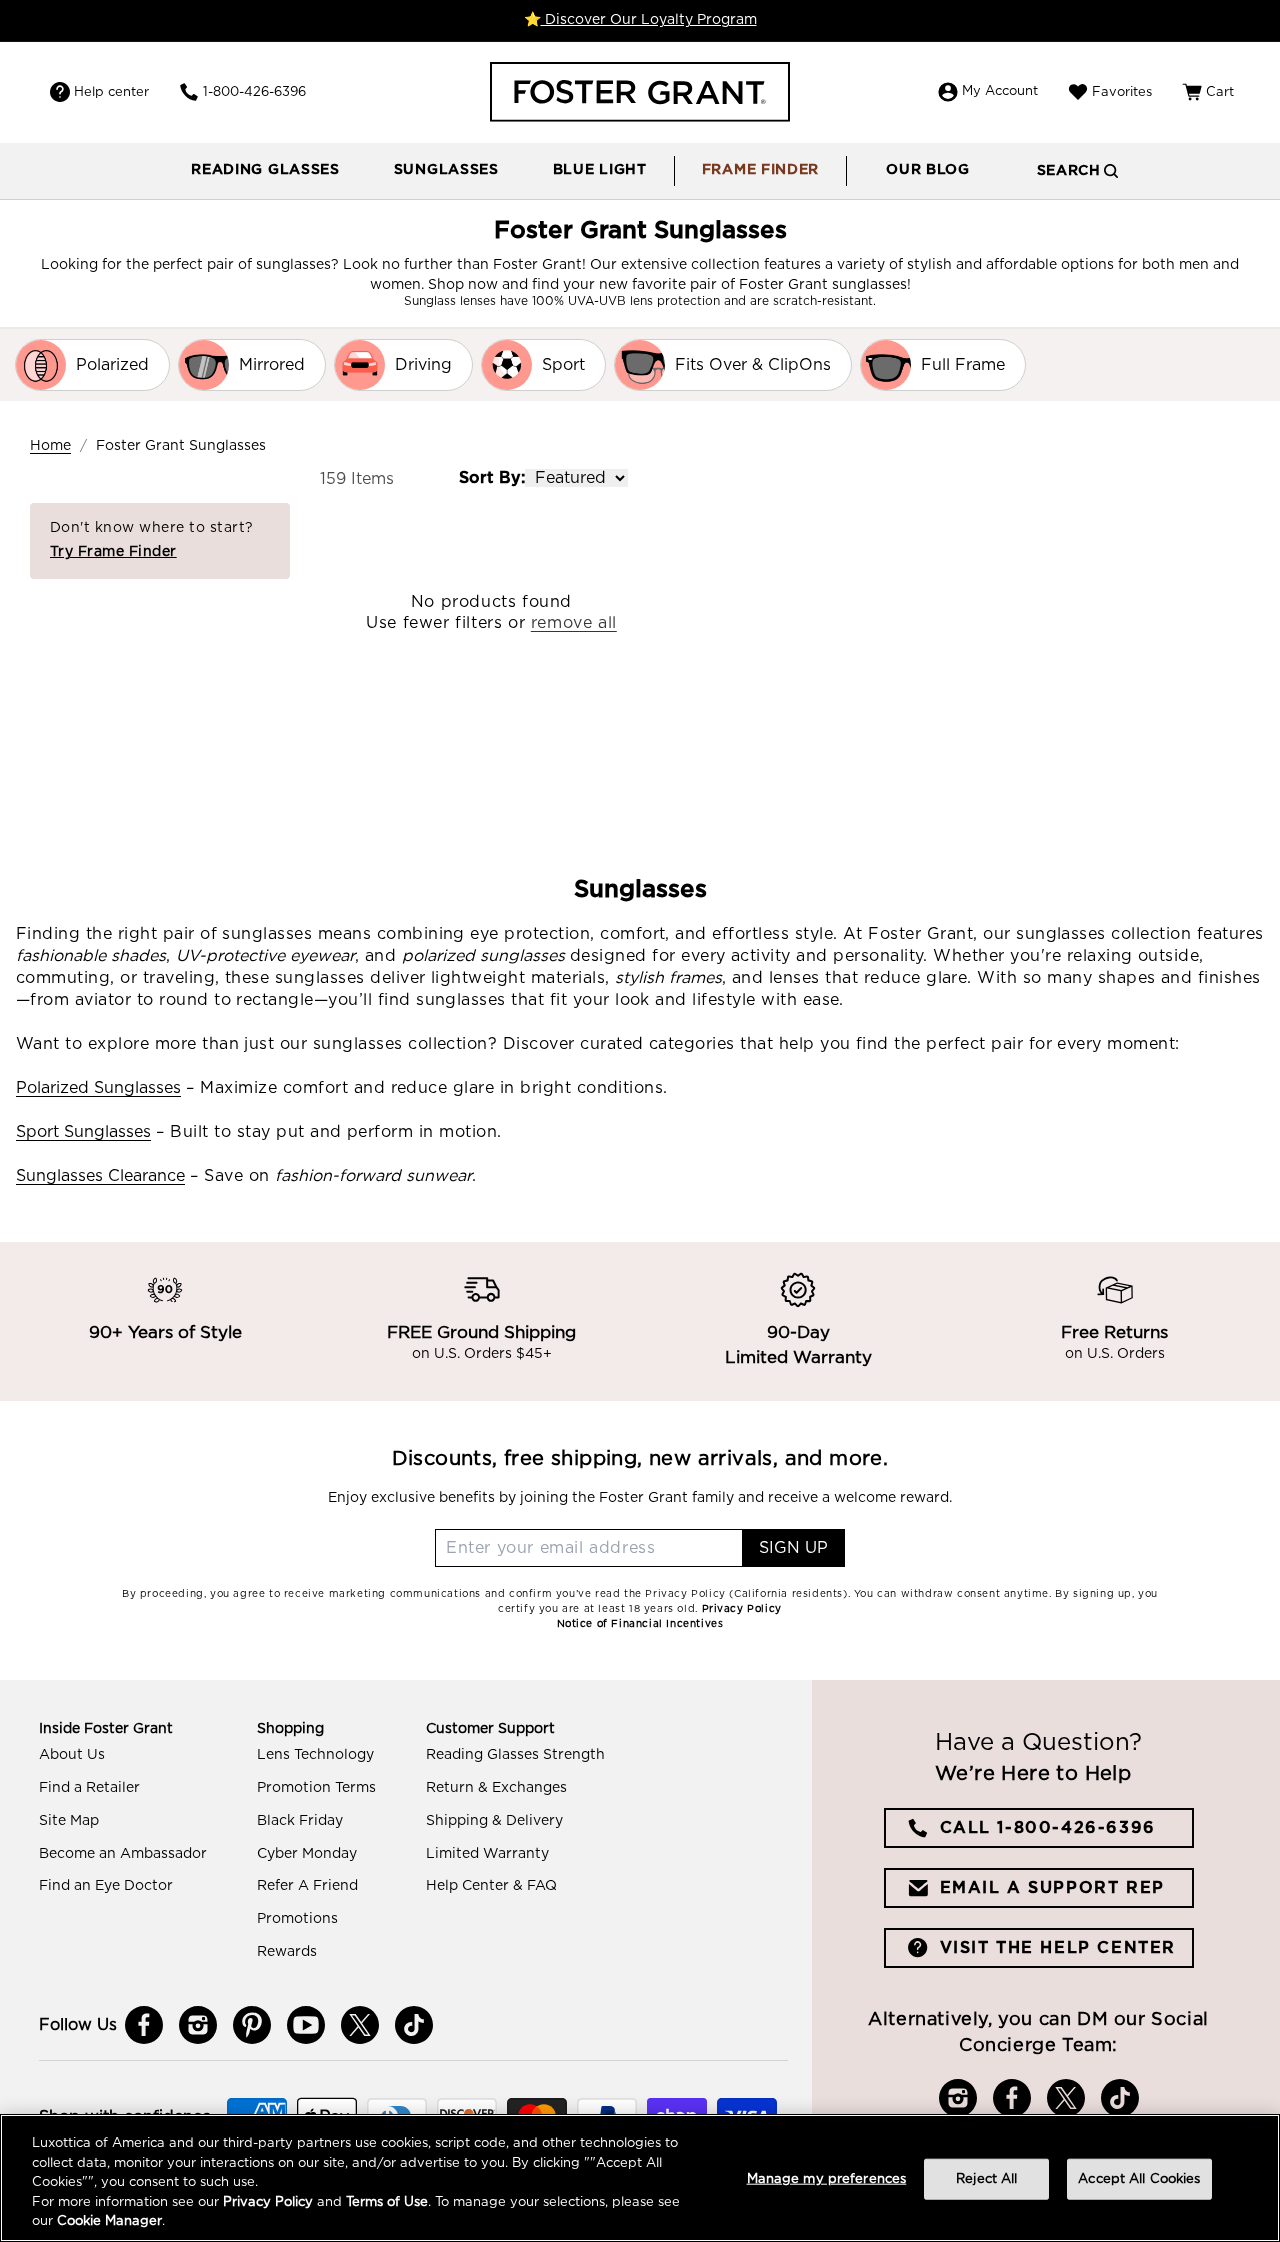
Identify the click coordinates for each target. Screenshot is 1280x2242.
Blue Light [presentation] (600, 170)
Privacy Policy (268, 2202)
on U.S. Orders (1115, 1355)
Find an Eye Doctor (106, 1886)
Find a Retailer (89, 1788)
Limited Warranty (487, 1854)
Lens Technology (315, 1755)
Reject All (986, 2179)
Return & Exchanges (496, 1788)
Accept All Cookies (1139, 2179)
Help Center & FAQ (491, 1886)
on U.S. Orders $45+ (482, 1355)
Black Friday (300, 1821)
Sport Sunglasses (83, 1132)
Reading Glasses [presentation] (265, 170)
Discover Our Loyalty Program (649, 20)
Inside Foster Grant (106, 1729)
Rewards (287, 1952)
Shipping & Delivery (494, 1821)
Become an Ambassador (123, 1854)
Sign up (793, 1548)
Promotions (297, 1919)
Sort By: (492, 478)
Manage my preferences (827, 2179)
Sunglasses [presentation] (446, 170)
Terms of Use (387, 2202)
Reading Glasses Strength (515, 1755)
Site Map (69, 1821)
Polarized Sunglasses (98, 1088)
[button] (265, 171)
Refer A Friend (307, 1886)
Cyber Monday (307, 1854)
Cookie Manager (109, 2221)
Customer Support (490, 1729)
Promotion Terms (316, 1788)
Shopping (290, 1729)
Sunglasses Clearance (100, 1176)
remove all (574, 623)
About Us (72, 1755)
